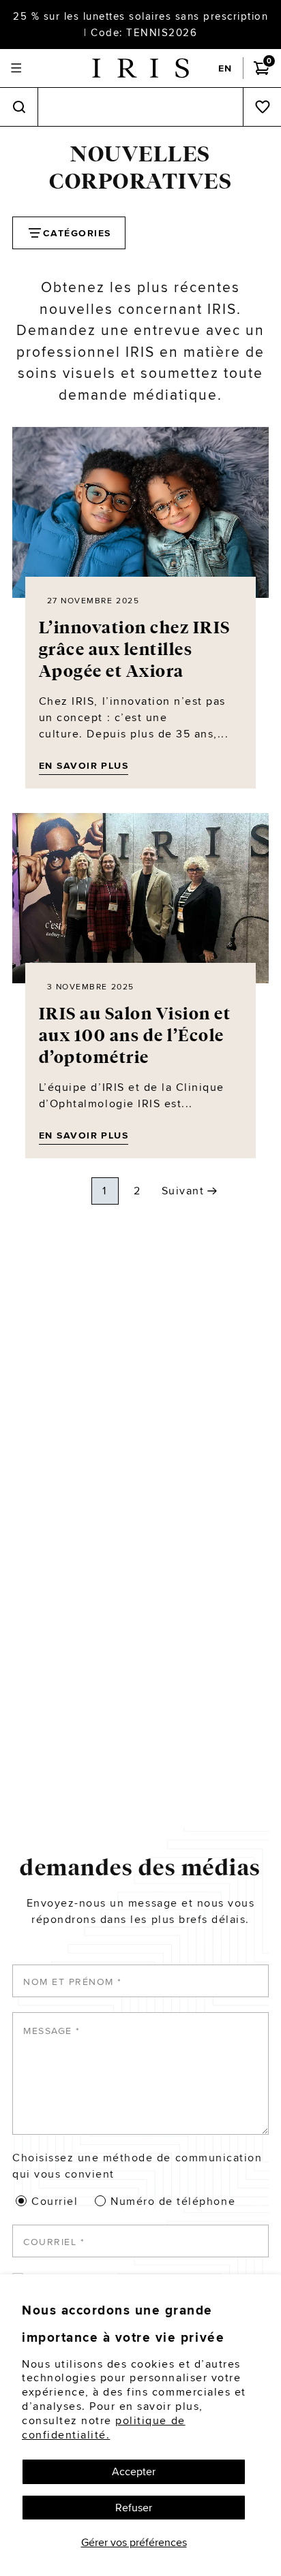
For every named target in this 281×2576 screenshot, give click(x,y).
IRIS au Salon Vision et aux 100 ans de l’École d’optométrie (135, 1036)
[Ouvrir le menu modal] (16, 68)
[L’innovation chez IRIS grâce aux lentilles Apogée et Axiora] (140, 512)
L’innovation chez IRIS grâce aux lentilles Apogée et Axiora (135, 650)
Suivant (183, 1191)
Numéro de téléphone (173, 2201)
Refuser (134, 2508)
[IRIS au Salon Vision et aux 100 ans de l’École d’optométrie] (140, 899)
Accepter (134, 2471)
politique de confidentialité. (104, 2428)
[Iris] (140, 68)
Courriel (55, 2201)
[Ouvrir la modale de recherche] (19, 107)
